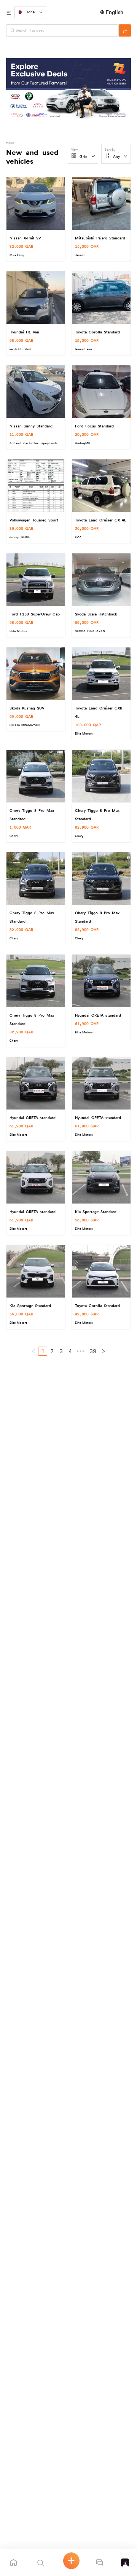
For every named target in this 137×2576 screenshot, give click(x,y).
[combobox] (65, 30)
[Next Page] (104, 1351)
